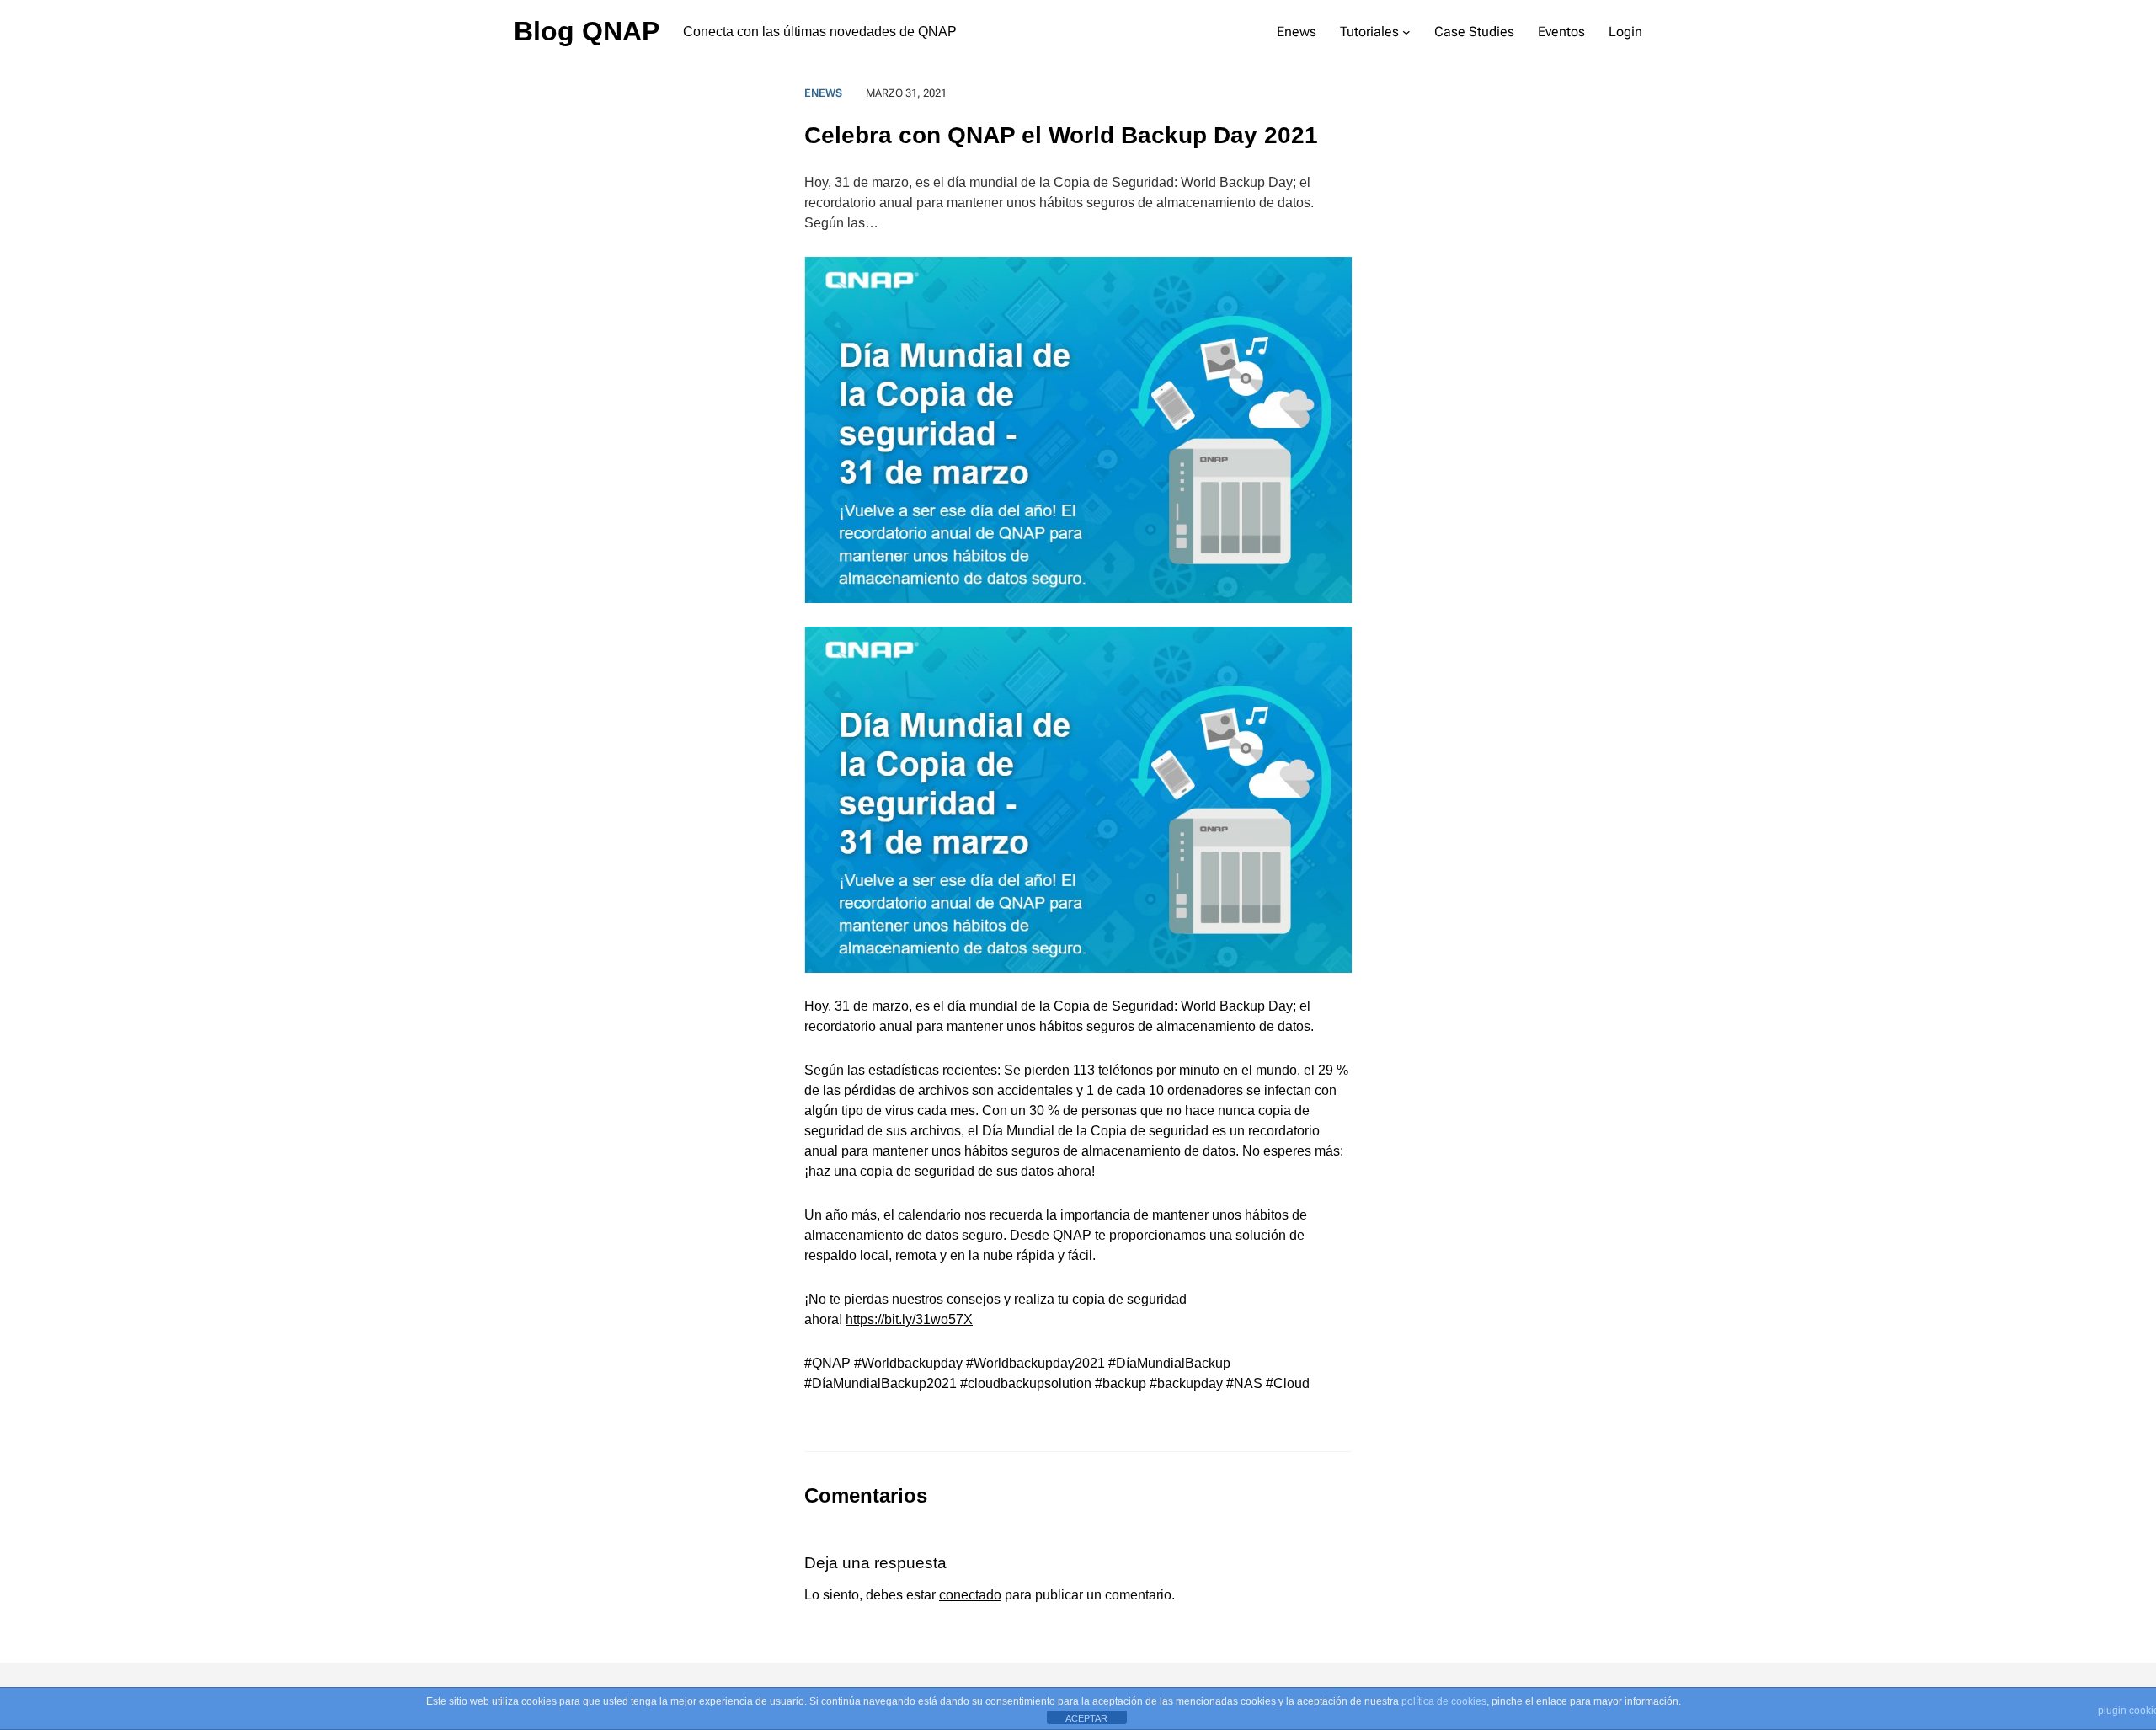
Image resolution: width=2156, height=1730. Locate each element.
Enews (823, 93)
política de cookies (1444, 1701)
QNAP (1072, 1235)
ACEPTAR (1086, 1718)
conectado (970, 1595)
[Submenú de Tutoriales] (1406, 32)
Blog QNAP (587, 31)
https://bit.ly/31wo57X (909, 1319)
